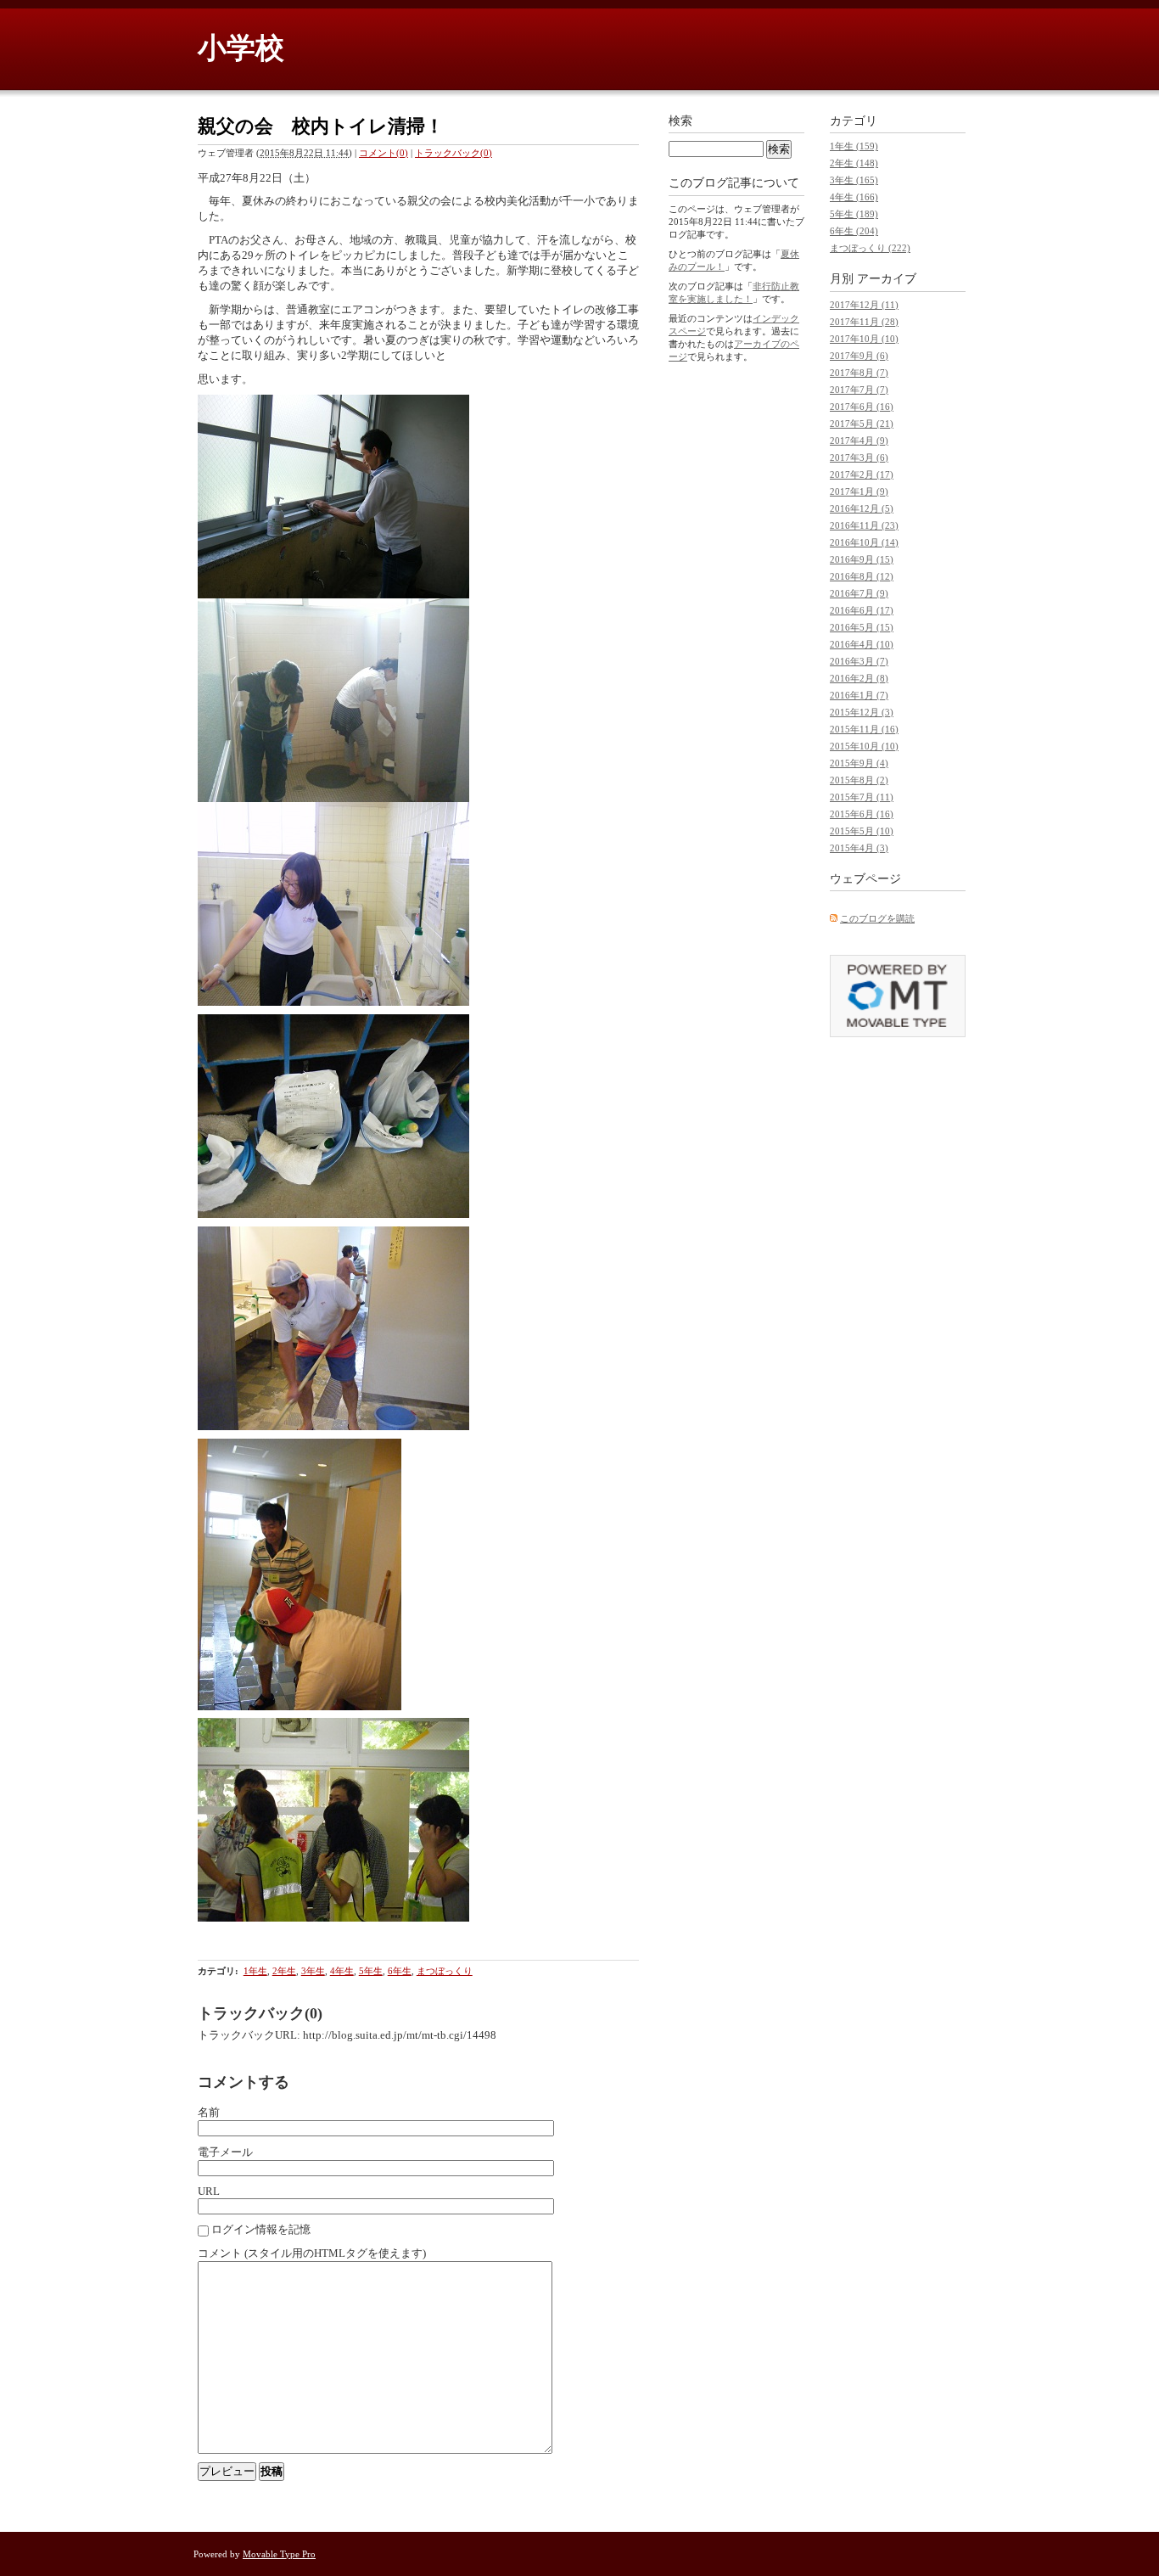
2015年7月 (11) (862, 797)
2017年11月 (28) (864, 322)
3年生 (313, 1971)
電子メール (225, 2152)
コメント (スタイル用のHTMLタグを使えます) (312, 2253)
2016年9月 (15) (862, 559)
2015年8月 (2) (859, 780)
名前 (209, 2112)
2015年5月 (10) (862, 831)
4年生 (342, 1971)
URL (209, 2191)
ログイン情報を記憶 (261, 2229)
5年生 (371, 1971)
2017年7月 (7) (859, 390)
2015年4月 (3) (859, 848)
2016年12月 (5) (862, 508)
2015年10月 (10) (864, 746)
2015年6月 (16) (862, 814)
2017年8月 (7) (859, 373)
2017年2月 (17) (862, 474)
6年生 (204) (854, 231)
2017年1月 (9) (859, 491)
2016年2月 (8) (859, 678)
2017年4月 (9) (859, 441)
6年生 (400, 1971)
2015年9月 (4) (859, 763)
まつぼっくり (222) (870, 248)
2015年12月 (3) (862, 712)
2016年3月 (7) (859, 661)
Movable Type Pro (279, 2554)
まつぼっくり (445, 1971)
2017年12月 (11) (864, 305)
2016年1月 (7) (859, 695)
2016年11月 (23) (864, 525)
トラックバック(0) (454, 153)
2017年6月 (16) (862, 407)
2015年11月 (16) (864, 729)
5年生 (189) (854, 214)
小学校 (241, 48)
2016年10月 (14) (864, 542)
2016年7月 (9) (859, 593)
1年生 (255, 1971)
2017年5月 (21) (862, 424)
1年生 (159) (854, 146)
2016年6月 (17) (862, 610)
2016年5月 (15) (862, 627)
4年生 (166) (854, 197)
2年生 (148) (854, 163)
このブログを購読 (877, 918)
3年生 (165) (854, 180)
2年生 (284, 1971)
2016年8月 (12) (862, 576)
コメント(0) (384, 153)
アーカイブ (887, 279)
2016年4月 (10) (862, 644)
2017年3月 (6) (859, 457)
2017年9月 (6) (859, 356)
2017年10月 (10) (864, 339)
